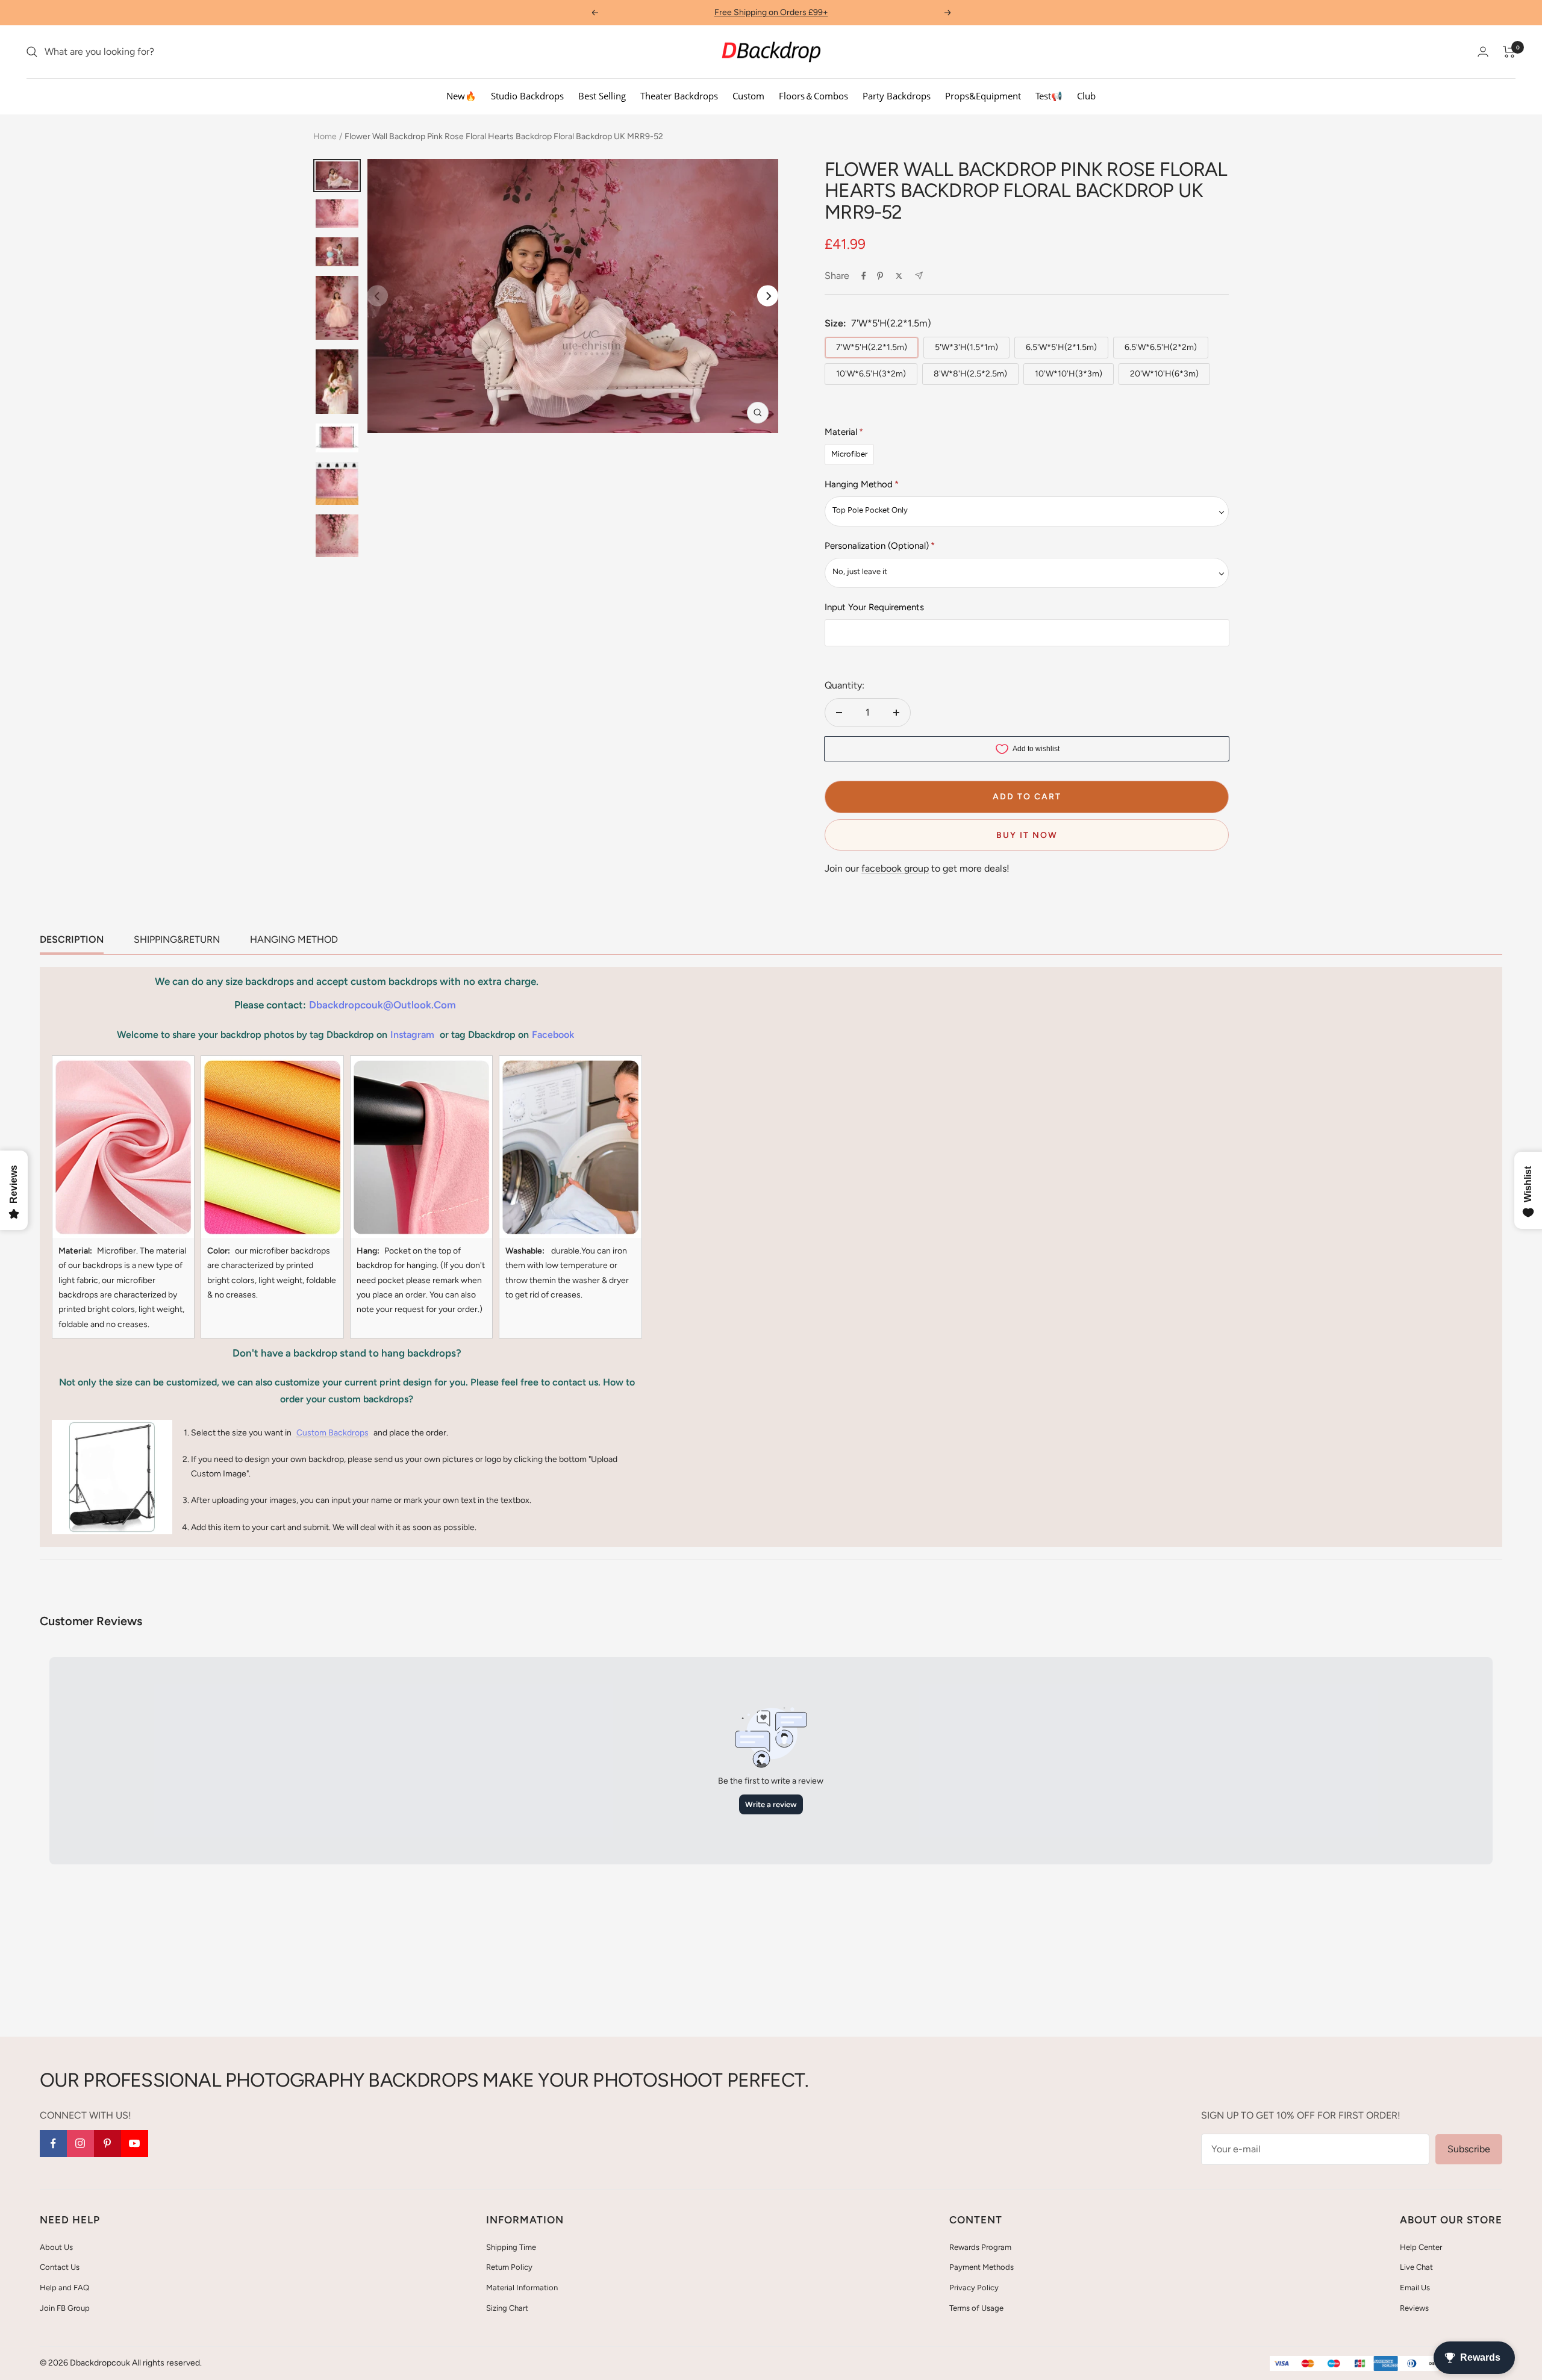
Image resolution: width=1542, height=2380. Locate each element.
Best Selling (602, 96)
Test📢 (1049, 96)
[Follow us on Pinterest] (108, 2144)
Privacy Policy (974, 2288)
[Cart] (1509, 52)
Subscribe (1469, 2149)
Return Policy (509, 2267)
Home (325, 136)
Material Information (522, 2288)
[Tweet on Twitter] (899, 276)
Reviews (1414, 2308)
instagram (412, 1035)
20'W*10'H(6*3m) (1164, 374)
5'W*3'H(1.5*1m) (966, 347)
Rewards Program (980, 2247)
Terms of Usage (976, 2308)
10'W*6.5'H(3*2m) (871, 374)
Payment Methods (982, 2267)
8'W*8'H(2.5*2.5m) (970, 374)
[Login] (1483, 52)
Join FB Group (65, 2308)
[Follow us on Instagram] (80, 2144)
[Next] (768, 296)
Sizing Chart (507, 2308)
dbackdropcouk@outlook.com (382, 1005)
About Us (56, 2247)
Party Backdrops (897, 96)
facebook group (895, 868)
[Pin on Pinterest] (880, 276)
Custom (748, 96)
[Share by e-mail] (919, 276)
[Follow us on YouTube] (135, 2144)
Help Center (1421, 2247)
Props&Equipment (983, 96)
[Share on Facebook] (864, 276)
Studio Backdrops (527, 96)
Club (1086, 96)
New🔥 (461, 96)
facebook (553, 1035)
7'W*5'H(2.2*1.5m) (872, 347)
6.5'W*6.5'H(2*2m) (1161, 347)
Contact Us (60, 2267)
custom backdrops (332, 1433)
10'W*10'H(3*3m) (1069, 374)
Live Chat (1416, 2267)
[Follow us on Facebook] (53, 2144)
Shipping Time (511, 2247)
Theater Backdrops (679, 96)
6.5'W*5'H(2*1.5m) (1061, 347)
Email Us (1415, 2288)
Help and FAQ (64, 2288)
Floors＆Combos (813, 96)
